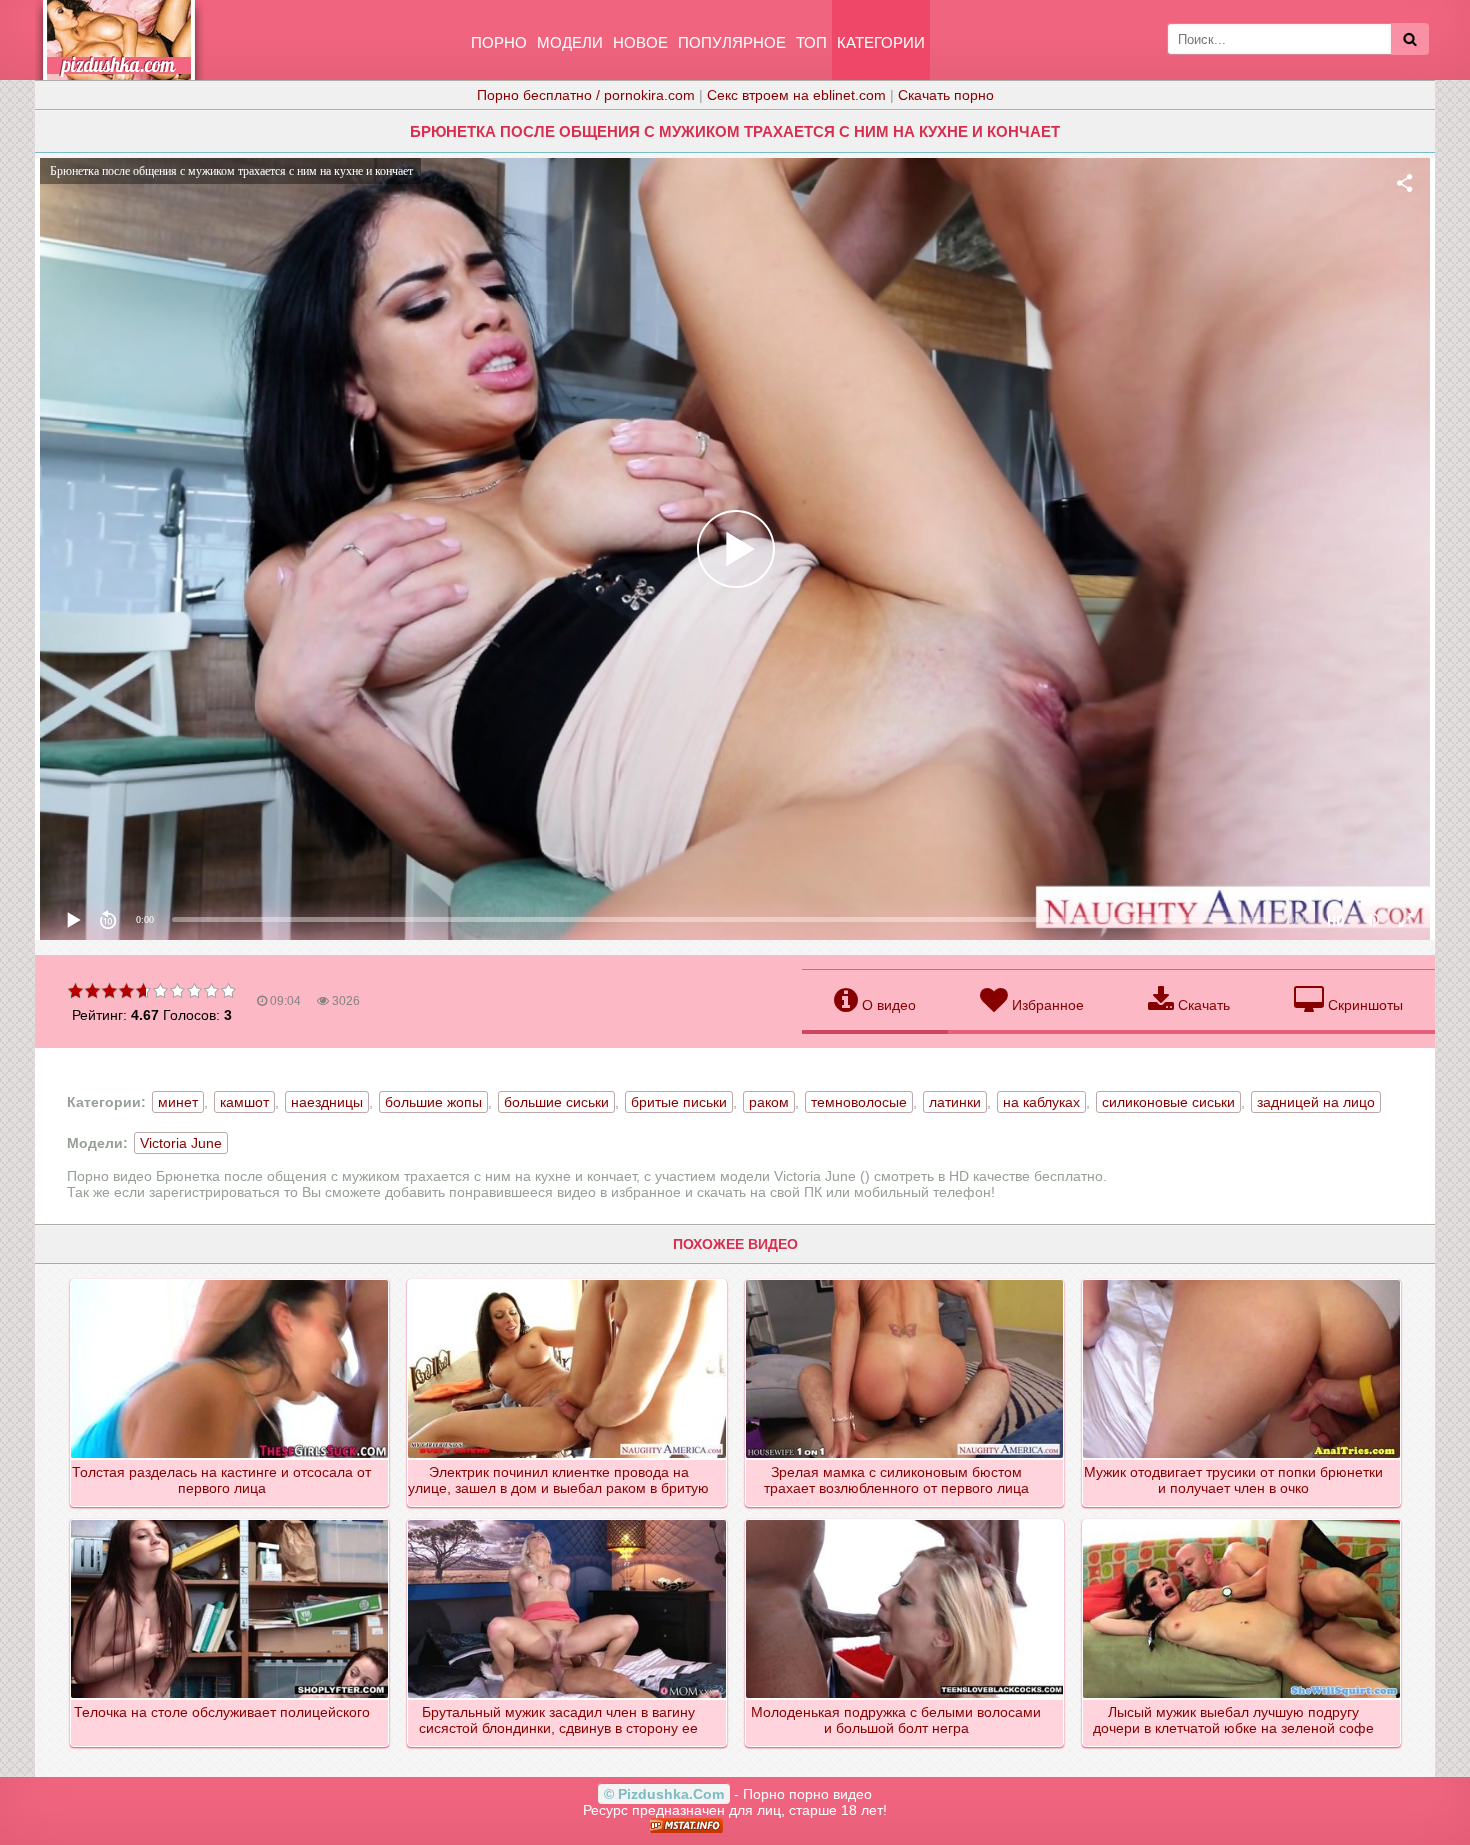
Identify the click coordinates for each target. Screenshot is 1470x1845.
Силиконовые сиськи (1168, 1102)
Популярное (732, 42)
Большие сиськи (556, 1102)
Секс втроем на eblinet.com (796, 95)
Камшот (244, 1102)
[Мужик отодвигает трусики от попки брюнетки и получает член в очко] (1242, 1281)
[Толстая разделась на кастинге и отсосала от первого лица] (230, 1281)
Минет (178, 1102)
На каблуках (1041, 1102)
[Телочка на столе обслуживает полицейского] (230, 1521)
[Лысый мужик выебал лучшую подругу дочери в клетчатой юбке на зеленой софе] (1242, 1521)
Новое (640, 42)
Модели (570, 42)
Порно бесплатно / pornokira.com (586, 95)
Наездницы (327, 1102)
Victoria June (181, 1143)
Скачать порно (946, 95)
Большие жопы (433, 1102)
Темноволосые (859, 1102)
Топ (811, 42)
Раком (769, 1102)
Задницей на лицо (1316, 1102)
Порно (499, 42)
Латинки (955, 1102)
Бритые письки (679, 1102)
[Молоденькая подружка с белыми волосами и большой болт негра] (905, 1521)
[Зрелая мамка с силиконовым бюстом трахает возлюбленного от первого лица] (905, 1281)
